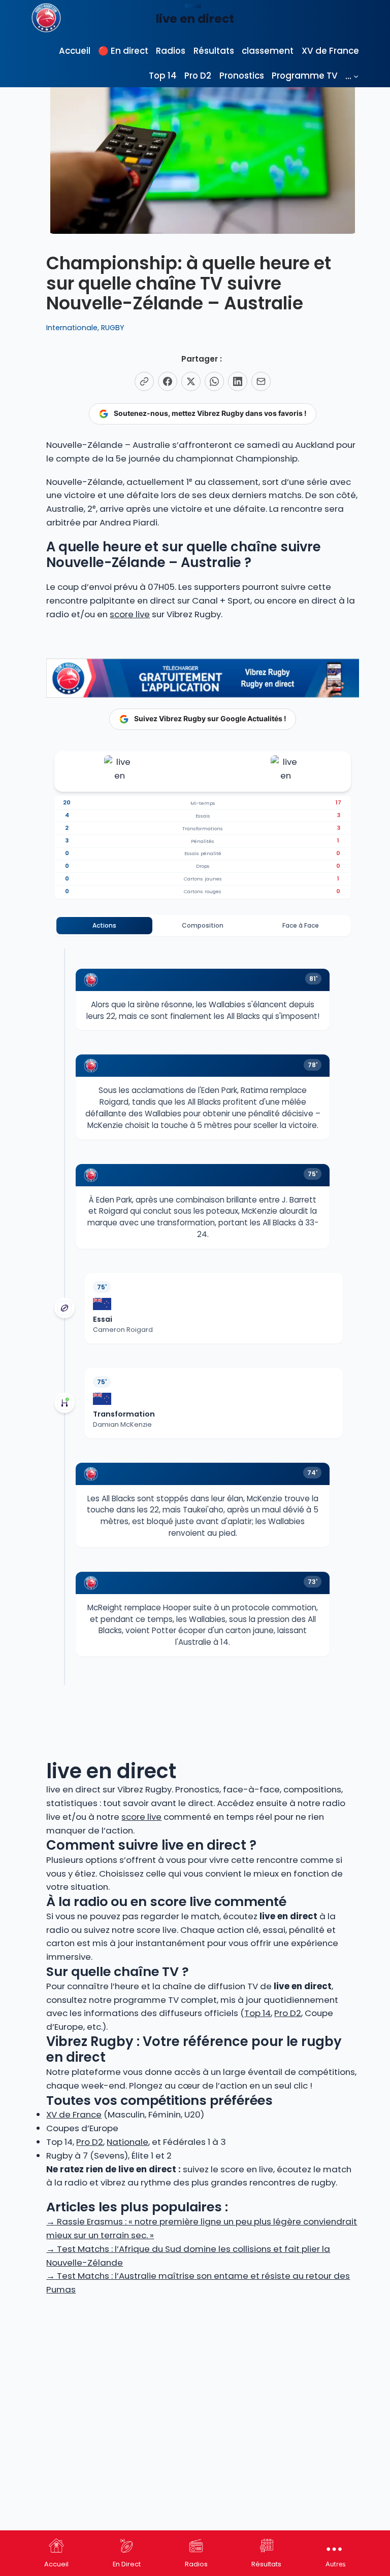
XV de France (74, 2114)
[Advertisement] (203, 2377)
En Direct (127, 2564)
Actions (104, 925)
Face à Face (301, 925)
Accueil (56, 2564)
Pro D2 (288, 2013)
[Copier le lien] (144, 381)
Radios (196, 2564)
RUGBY (113, 328)
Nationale (127, 2142)
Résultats (266, 2564)
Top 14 (257, 2013)
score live (130, 614)
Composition (203, 925)
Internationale (72, 328)
